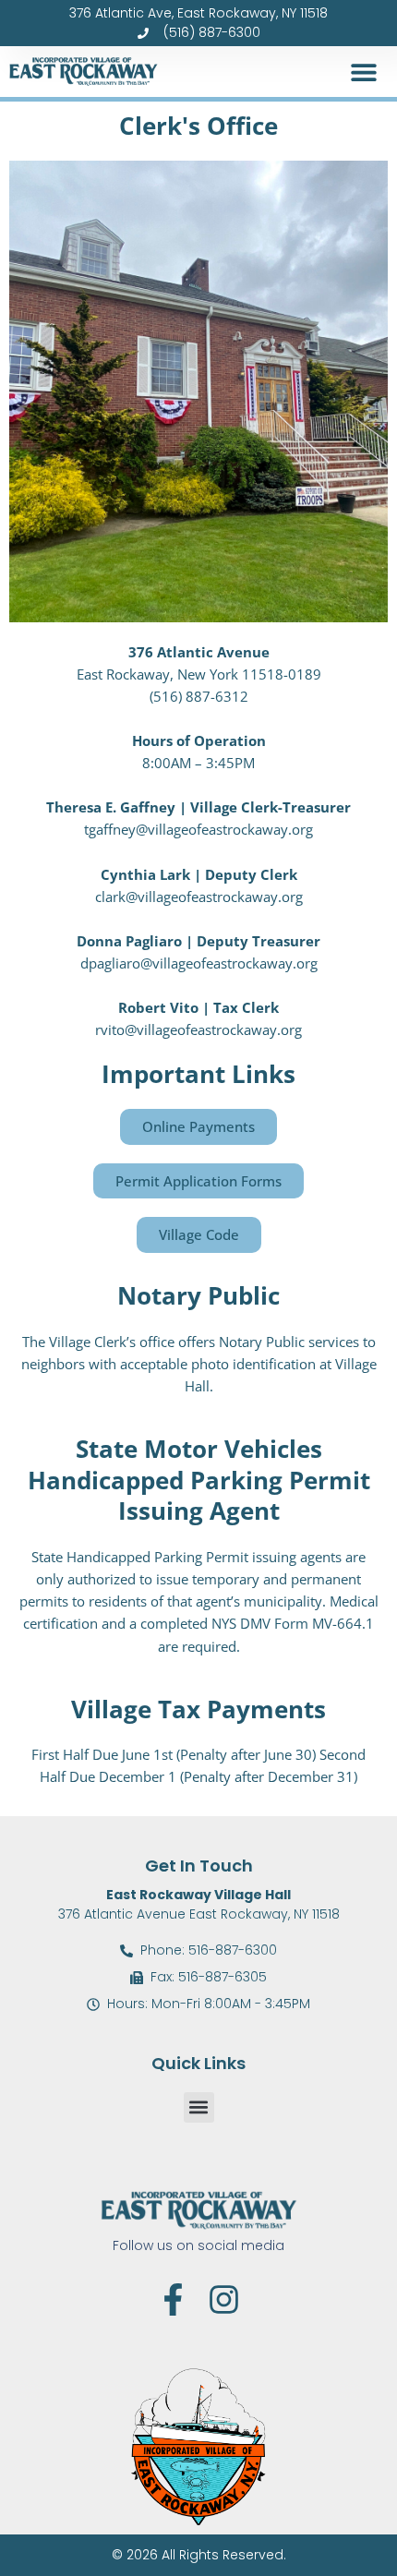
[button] (363, 72)
